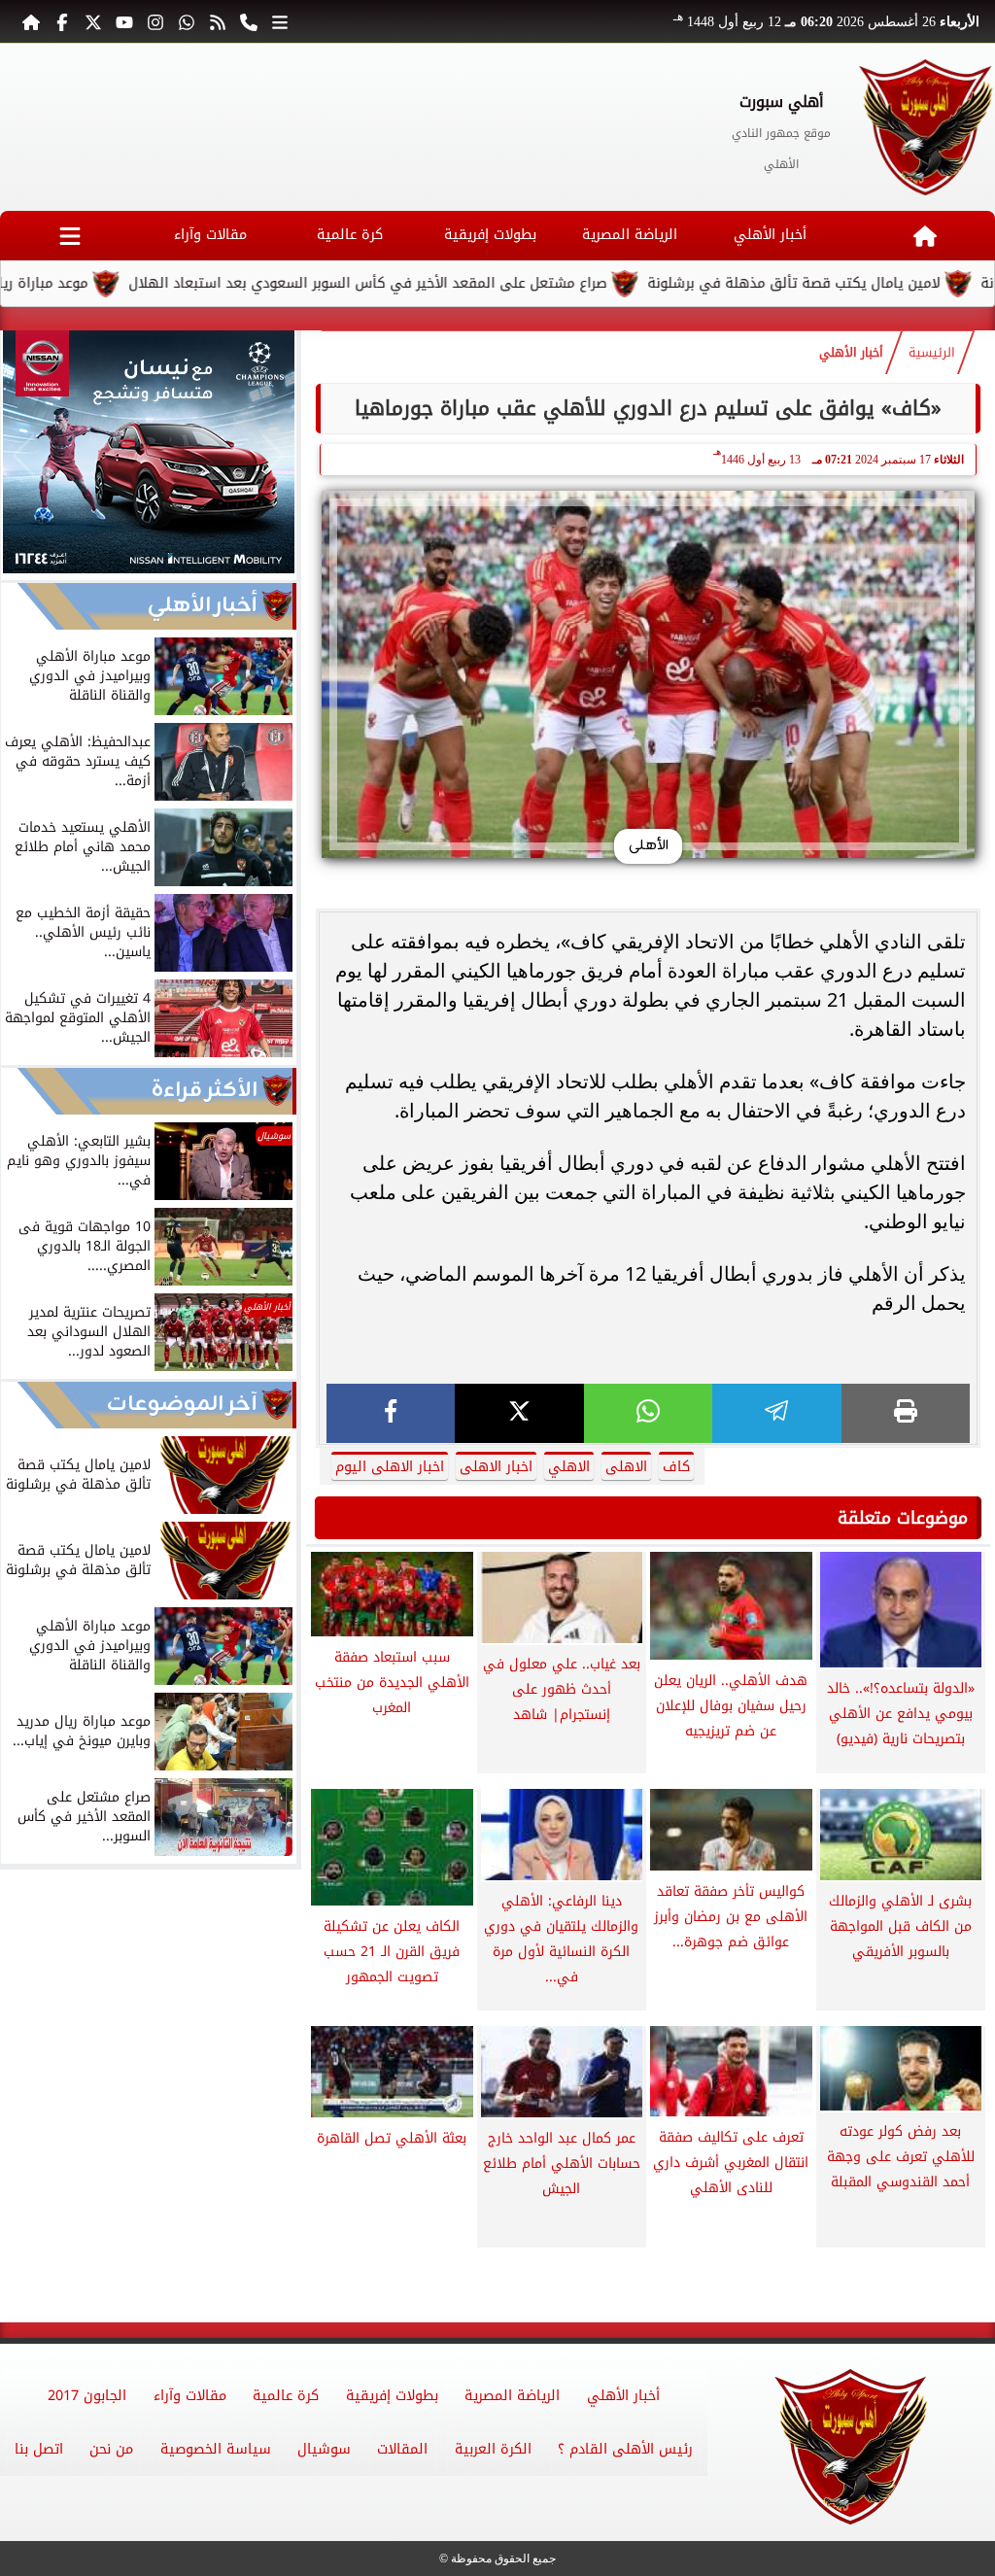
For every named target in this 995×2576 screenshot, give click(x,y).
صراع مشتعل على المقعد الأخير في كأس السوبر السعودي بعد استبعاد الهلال (447, 283)
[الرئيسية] (31, 21)
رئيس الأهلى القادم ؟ (625, 2449)
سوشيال (324, 2449)
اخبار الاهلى (496, 1467)
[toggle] (70, 236)
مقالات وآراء (210, 235)
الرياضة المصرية (630, 235)
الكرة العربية (493, 2449)
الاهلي (569, 1467)
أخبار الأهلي (770, 235)
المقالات (402, 2449)
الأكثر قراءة (205, 1091)
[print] (906, 1413)
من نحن (111, 2449)
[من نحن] (249, 21)
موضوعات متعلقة (903, 1518)
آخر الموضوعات (182, 1405)
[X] (519, 1413)
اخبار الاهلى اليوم (390, 1467)
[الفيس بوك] (62, 21)
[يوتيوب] (124, 21)
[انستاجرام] (155, 21)
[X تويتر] (93, 21)
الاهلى (626, 1467)
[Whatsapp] (187, 21)
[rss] (218, 21)
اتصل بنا (39, 2449)
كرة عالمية (350, 235)
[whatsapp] (648, 1413)
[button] (24, 455)
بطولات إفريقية (490, 235)
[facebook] (391, 1413)
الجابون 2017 (87, 2396)
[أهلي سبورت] (926, 127)
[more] (280, 21)
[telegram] (776, 1413)
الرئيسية (932, 353)
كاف (676, 1467)
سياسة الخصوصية (216, 2449)
